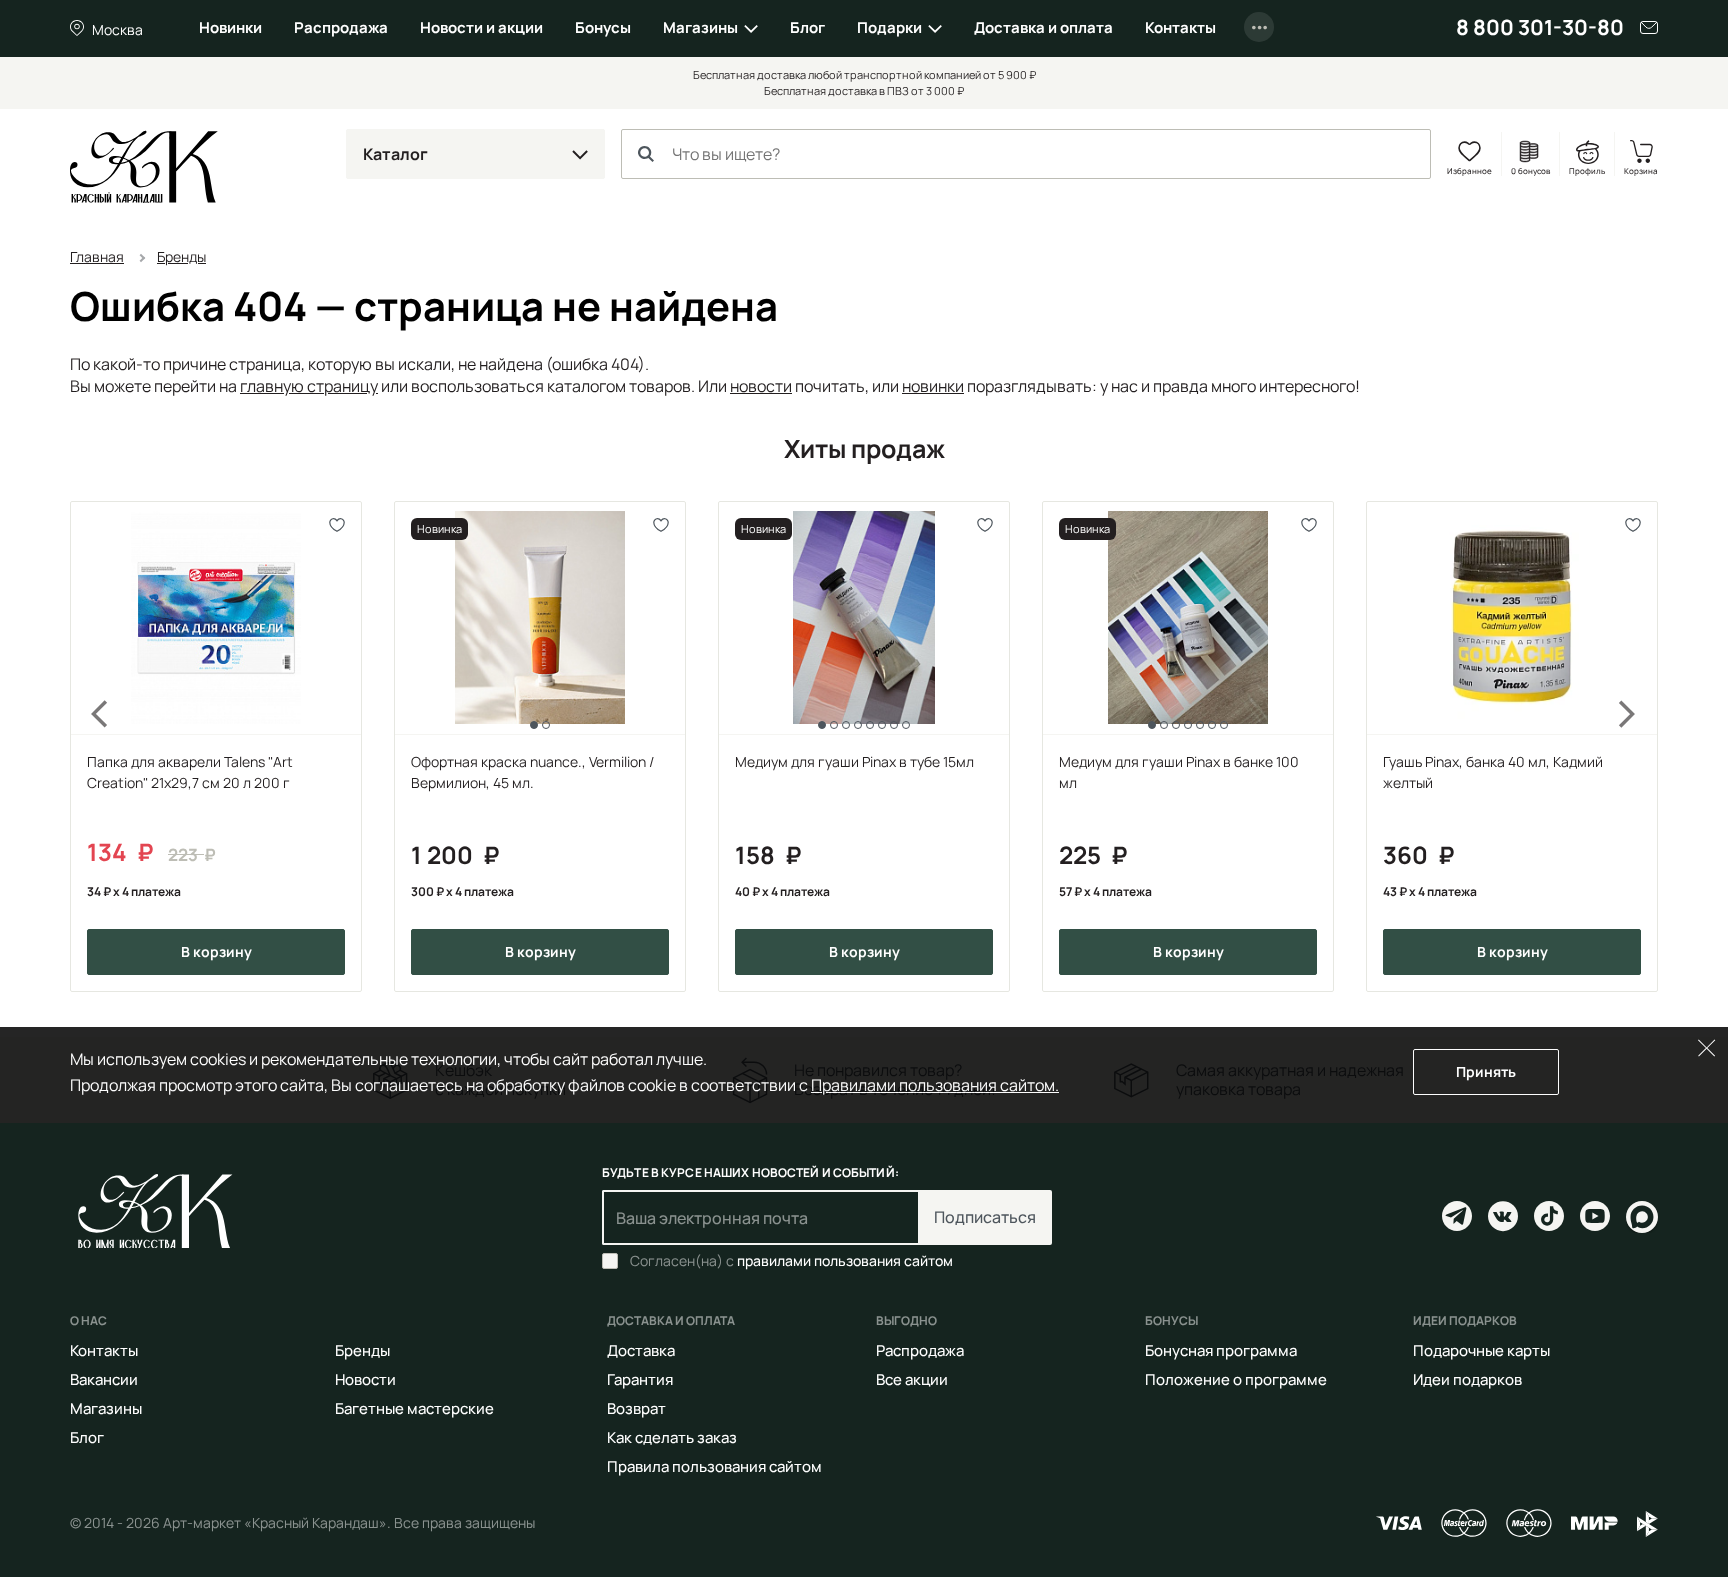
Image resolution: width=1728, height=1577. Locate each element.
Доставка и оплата (1043, 27)
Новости (365, 1379)
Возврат (636, 1408)
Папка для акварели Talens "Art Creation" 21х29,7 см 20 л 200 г (190, 772)
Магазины (700, 27)
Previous (88, 746)
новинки (933, 386)
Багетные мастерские (414, 1408)
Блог (807, 27)
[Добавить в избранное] (337, 525)
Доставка (641, 1350)
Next (1640, 746)
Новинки (230, 27)
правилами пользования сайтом (845, 1260)
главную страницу (309, 386)
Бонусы (603, 27)
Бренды (362, 1350)
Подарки (889, 27)
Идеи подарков (1467, 1379)
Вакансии (104, 1379)
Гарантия (640, 1379)
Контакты (1180, 27)
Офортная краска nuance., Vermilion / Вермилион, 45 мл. (532, 772)
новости (761, 386)
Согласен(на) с (791, 1261)
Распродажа (341, 27)
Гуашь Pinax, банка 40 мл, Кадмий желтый (1493, 772)
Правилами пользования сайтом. (935, 1085)
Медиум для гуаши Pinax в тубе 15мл (854, 761)
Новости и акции (481, 27)
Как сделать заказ (672, 1437)
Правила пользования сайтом (714, 1466)
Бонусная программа (1221, 1350)
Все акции (912, 1379)
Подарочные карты (1481, 1350)
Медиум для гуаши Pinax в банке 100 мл (1179, 772)
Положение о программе (1236, 1379)
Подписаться (985, 1217)
